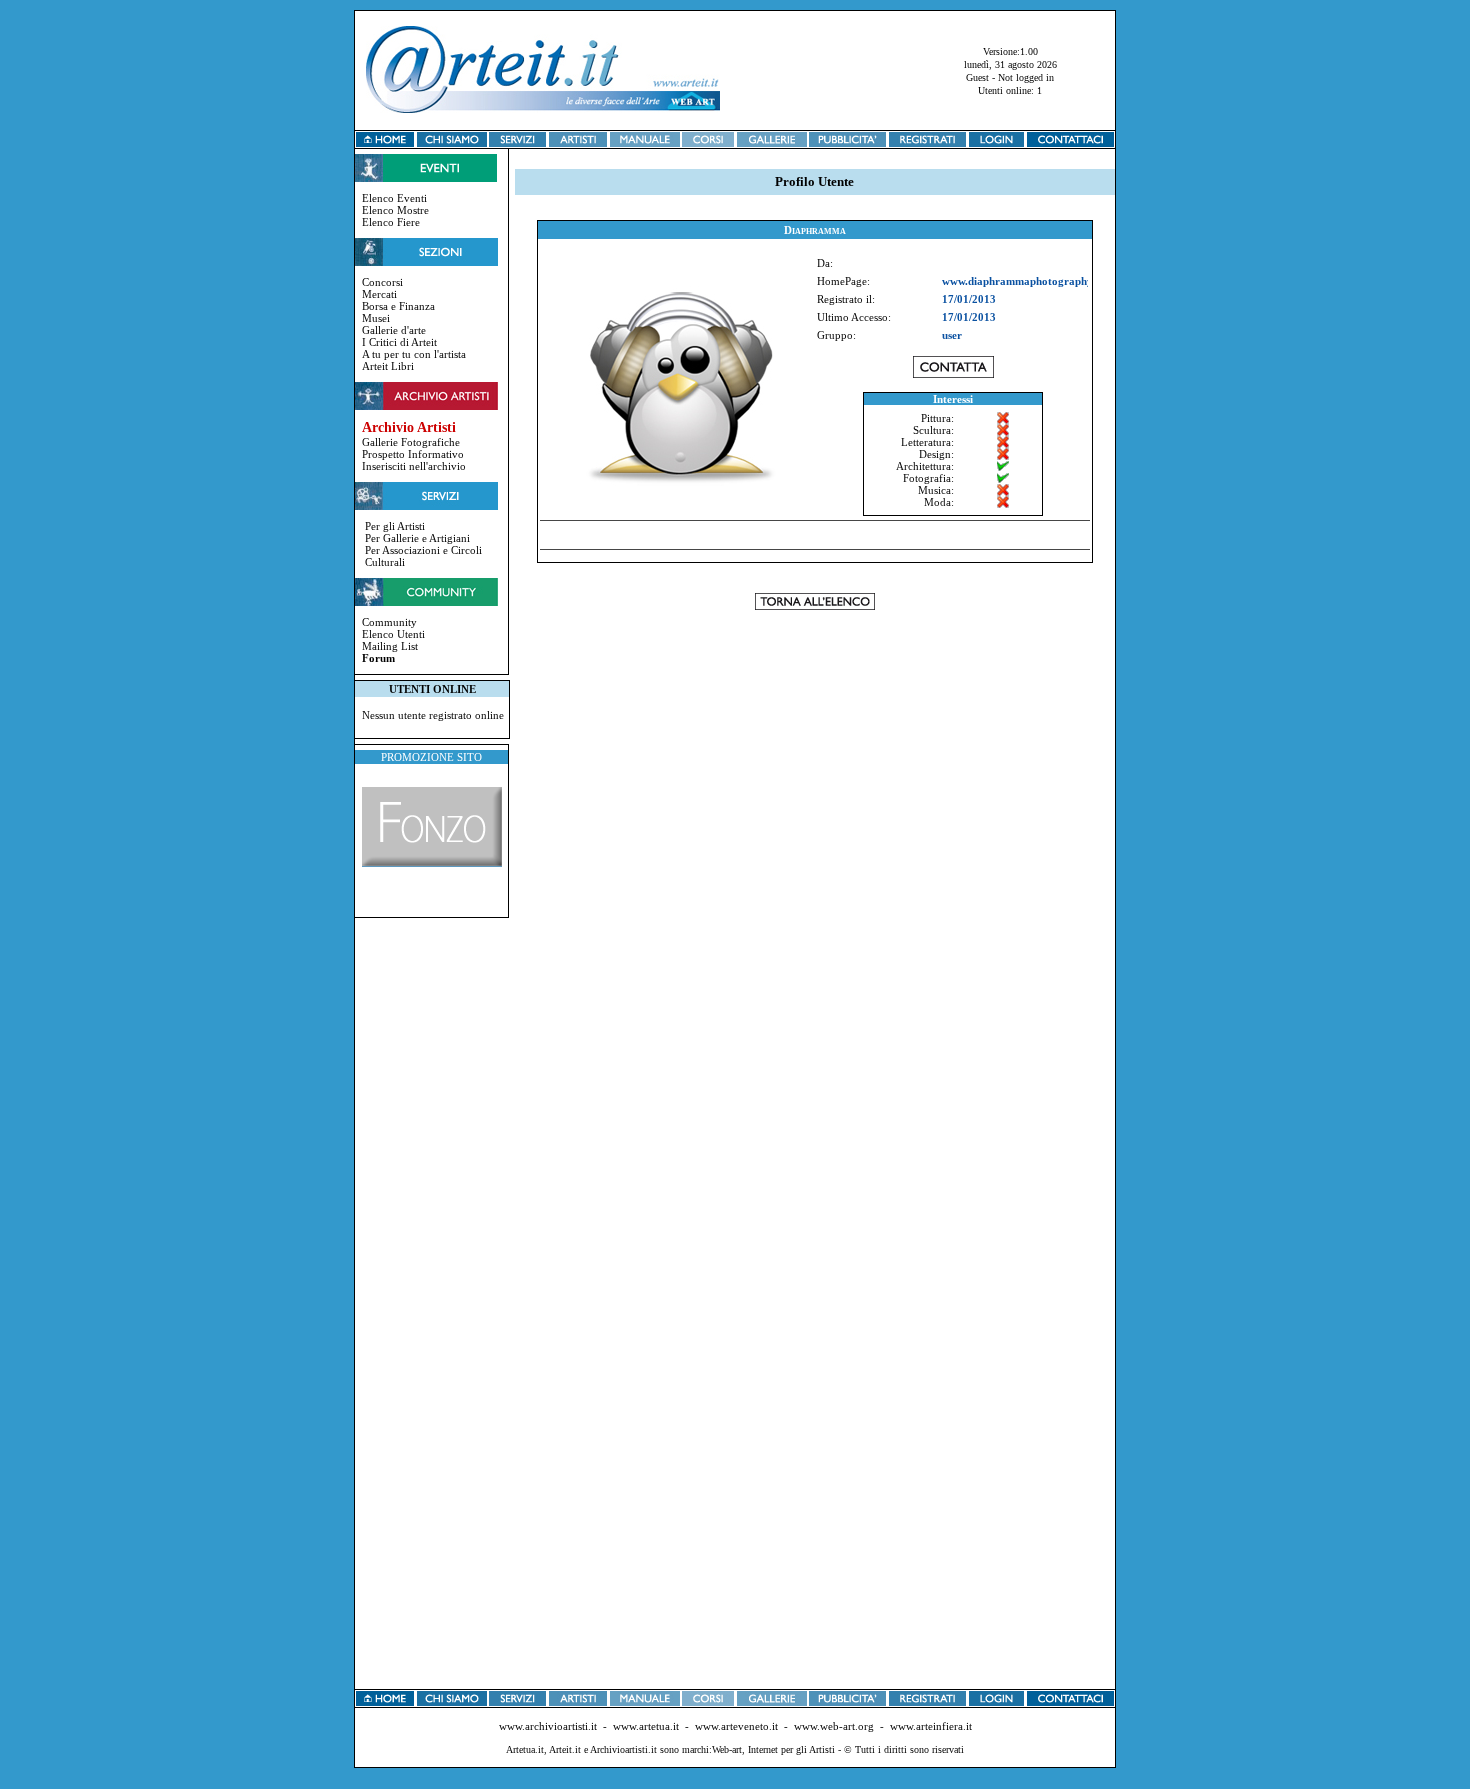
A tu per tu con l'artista (414, 354)
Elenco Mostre (395, 210)
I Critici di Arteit (399, 342)
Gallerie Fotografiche (411, 442)
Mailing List (390, 646)
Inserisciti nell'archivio (414, 466)
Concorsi (382, 282)
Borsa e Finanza (398, 306)
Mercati (379, 294)
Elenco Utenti (393, 634)
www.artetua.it (646, 1726)
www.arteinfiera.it (931, 1726)
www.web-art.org (834, 1726)
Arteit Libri (388, 366)
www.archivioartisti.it (548, 1726)
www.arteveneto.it (736, 1726)
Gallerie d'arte (394, 330)
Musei (376, 318)
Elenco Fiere (391, 222)
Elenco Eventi (394, 198)
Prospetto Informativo (413, 454)
